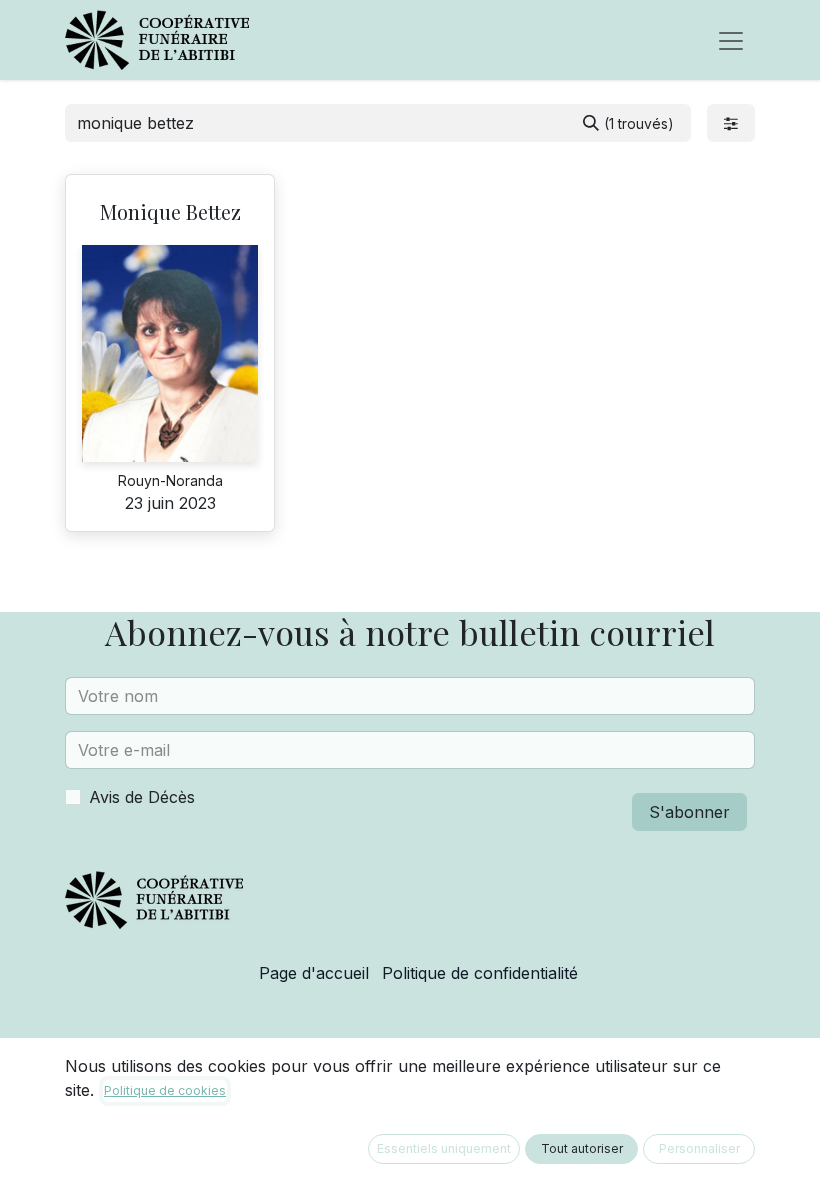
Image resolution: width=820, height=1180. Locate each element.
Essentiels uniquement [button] (444, 1148)
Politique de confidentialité (480, 973)
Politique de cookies (165, 1090)
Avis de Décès (142, 797)
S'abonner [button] (689, 812)
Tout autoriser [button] (582, 1148)
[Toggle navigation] (731, 40)
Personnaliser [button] (699, 1148)
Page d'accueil (314, 973)
